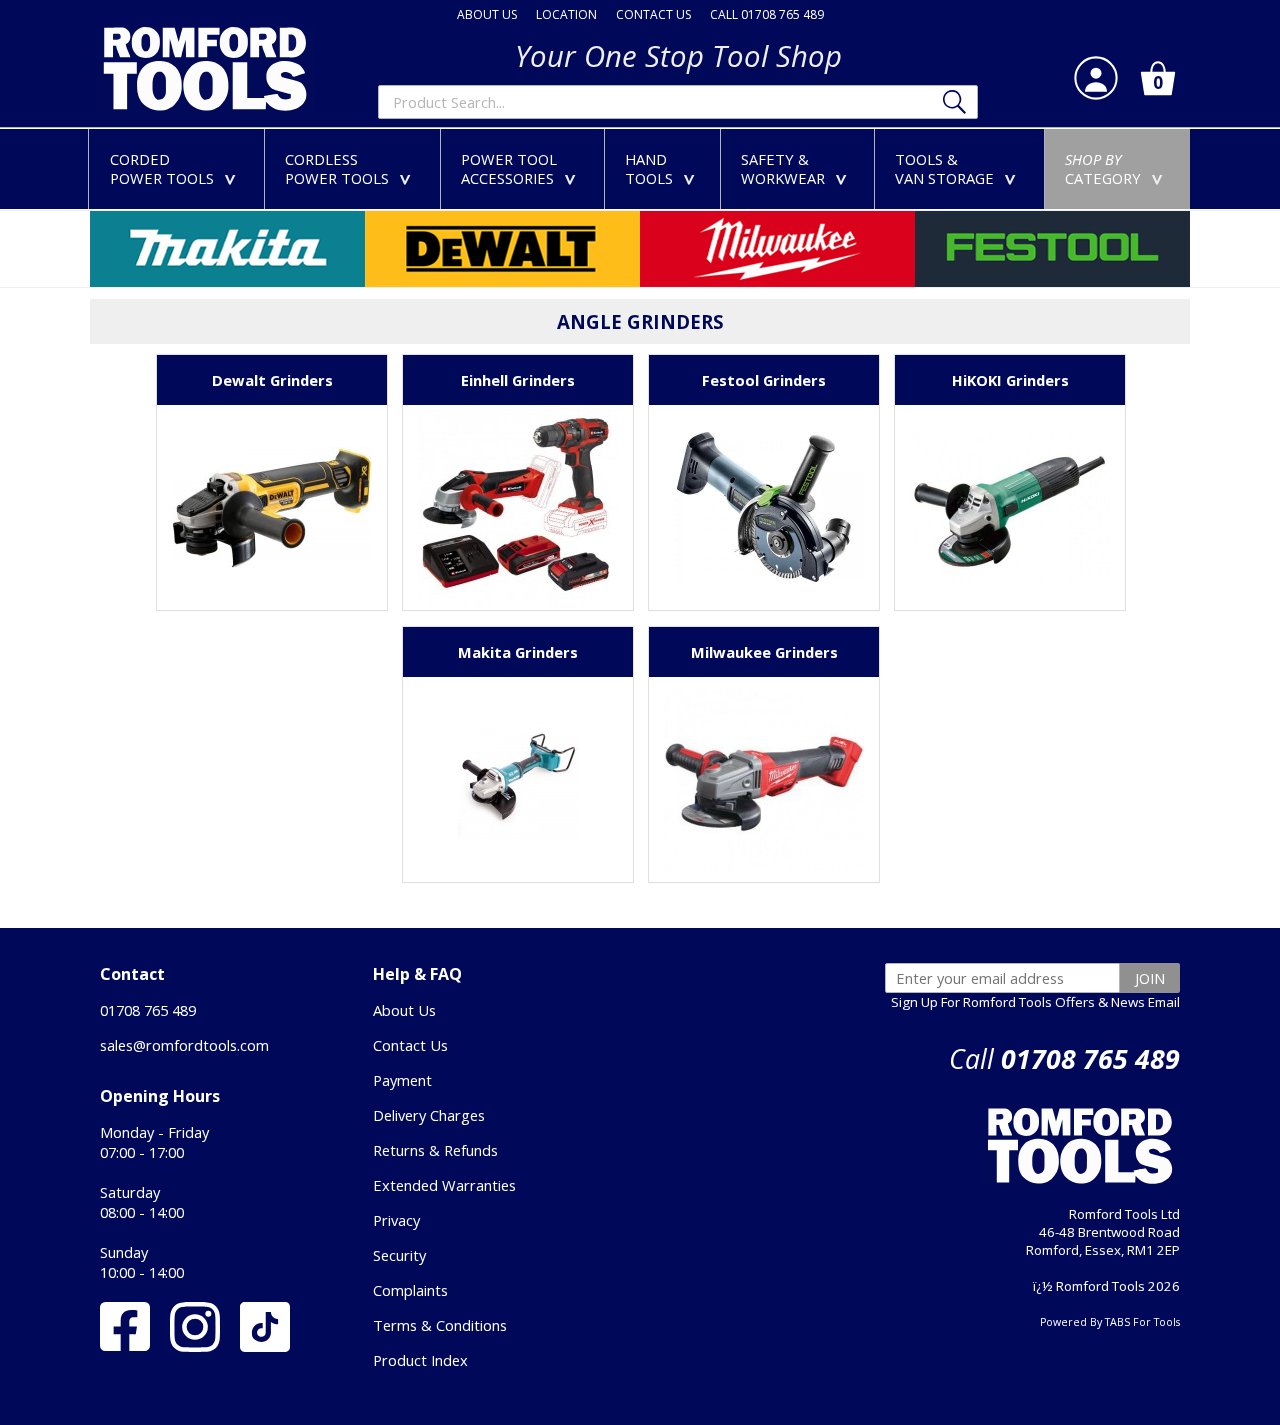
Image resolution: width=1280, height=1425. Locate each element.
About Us (404, 1010)
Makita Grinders (518, 652)
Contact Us (410, 1045)
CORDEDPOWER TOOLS (177, 168)
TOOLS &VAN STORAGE (959, 168)
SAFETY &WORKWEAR (798, 168)
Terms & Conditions (440, 1325)
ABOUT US (487, 14)
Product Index (420, 1360)
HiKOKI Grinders (1010, 380)
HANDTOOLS (664, 168)
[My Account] (1096, 78)
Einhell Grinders (518, 380)
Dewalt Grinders (272, 380)
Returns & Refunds (435, 1150)
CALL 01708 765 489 (767, 14)
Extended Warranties (444, 1185)
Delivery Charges (429, 1115)
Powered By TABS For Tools (1110, 1322)
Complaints (410, 1290)
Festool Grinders (764, 380)
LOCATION (566, 14)
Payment (402, 1080)
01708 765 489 (148, 1010)
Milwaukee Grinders (764, 652)
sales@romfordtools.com (184, 1045)
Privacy (396, 1220)
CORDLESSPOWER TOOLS (352, 168)
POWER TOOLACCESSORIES (522, 168)
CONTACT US (653, 14)
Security (399, 1255)
